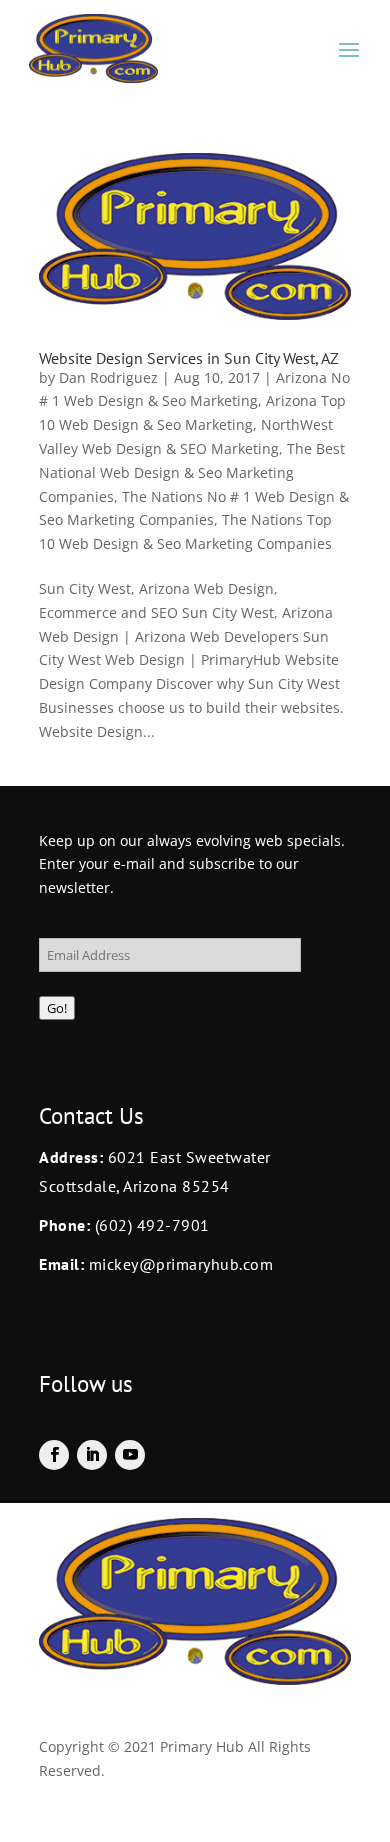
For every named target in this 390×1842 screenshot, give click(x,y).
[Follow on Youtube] (130, 1455)
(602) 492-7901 (152, 1225)
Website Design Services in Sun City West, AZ (189, 358)
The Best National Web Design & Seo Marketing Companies (192, 472)
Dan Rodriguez (108, 377)
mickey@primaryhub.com (178, 1264)
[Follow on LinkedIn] (92, 1455)
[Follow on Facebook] (54, 1455)
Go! (57, 1008)
